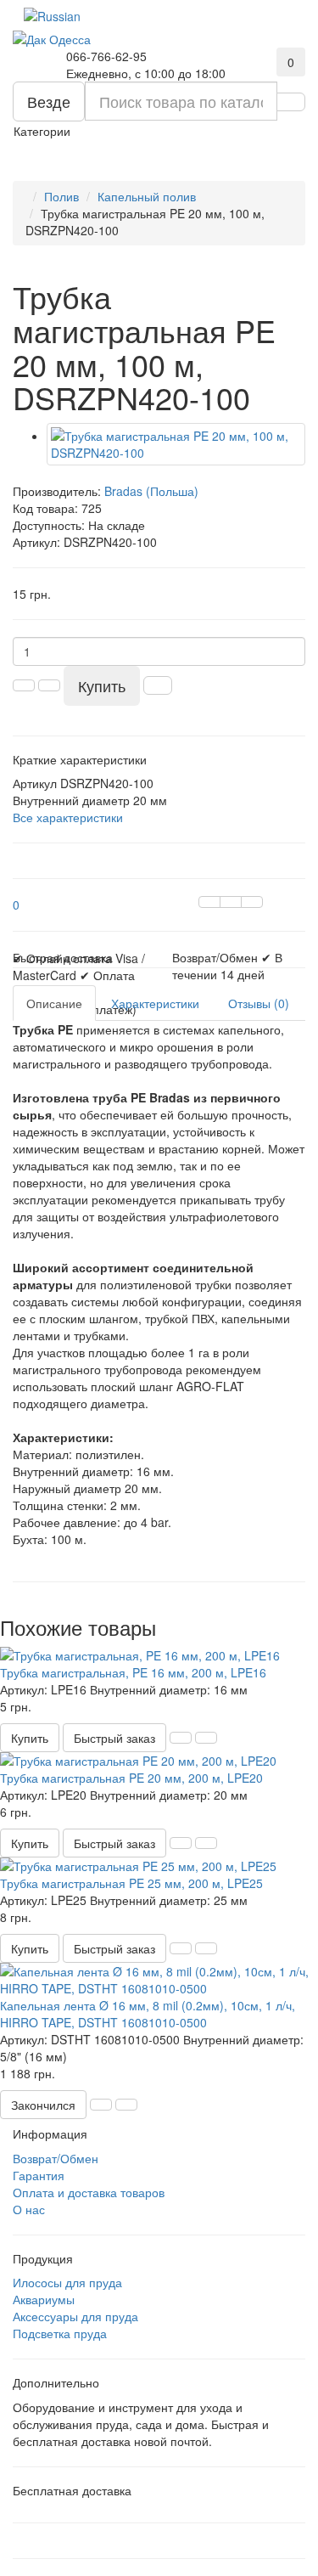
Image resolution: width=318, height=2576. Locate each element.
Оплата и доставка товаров (89, 2192)
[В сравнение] (252, 902)
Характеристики (155, 1003)
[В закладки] (231, 902)
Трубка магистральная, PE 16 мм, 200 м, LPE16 (133, 1672)
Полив (61, 196)
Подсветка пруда (60, 2333)
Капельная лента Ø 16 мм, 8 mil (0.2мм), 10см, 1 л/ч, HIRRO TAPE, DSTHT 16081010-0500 (148, 2014)
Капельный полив (147, 196)
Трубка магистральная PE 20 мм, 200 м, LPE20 (131, 1778)
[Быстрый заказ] (158, 685)
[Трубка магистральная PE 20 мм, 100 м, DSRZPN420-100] (176, 444)
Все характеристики (68, 817)
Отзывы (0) (259, 1003)
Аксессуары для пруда (75, 2316)
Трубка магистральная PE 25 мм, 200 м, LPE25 (131, 1883)
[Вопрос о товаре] (209, 902)
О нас (29, 2209)
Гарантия (39, 2175)
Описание (54, 1003)
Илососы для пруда (67, 2282)
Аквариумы (44, 2299)
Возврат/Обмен (56, 2158)
